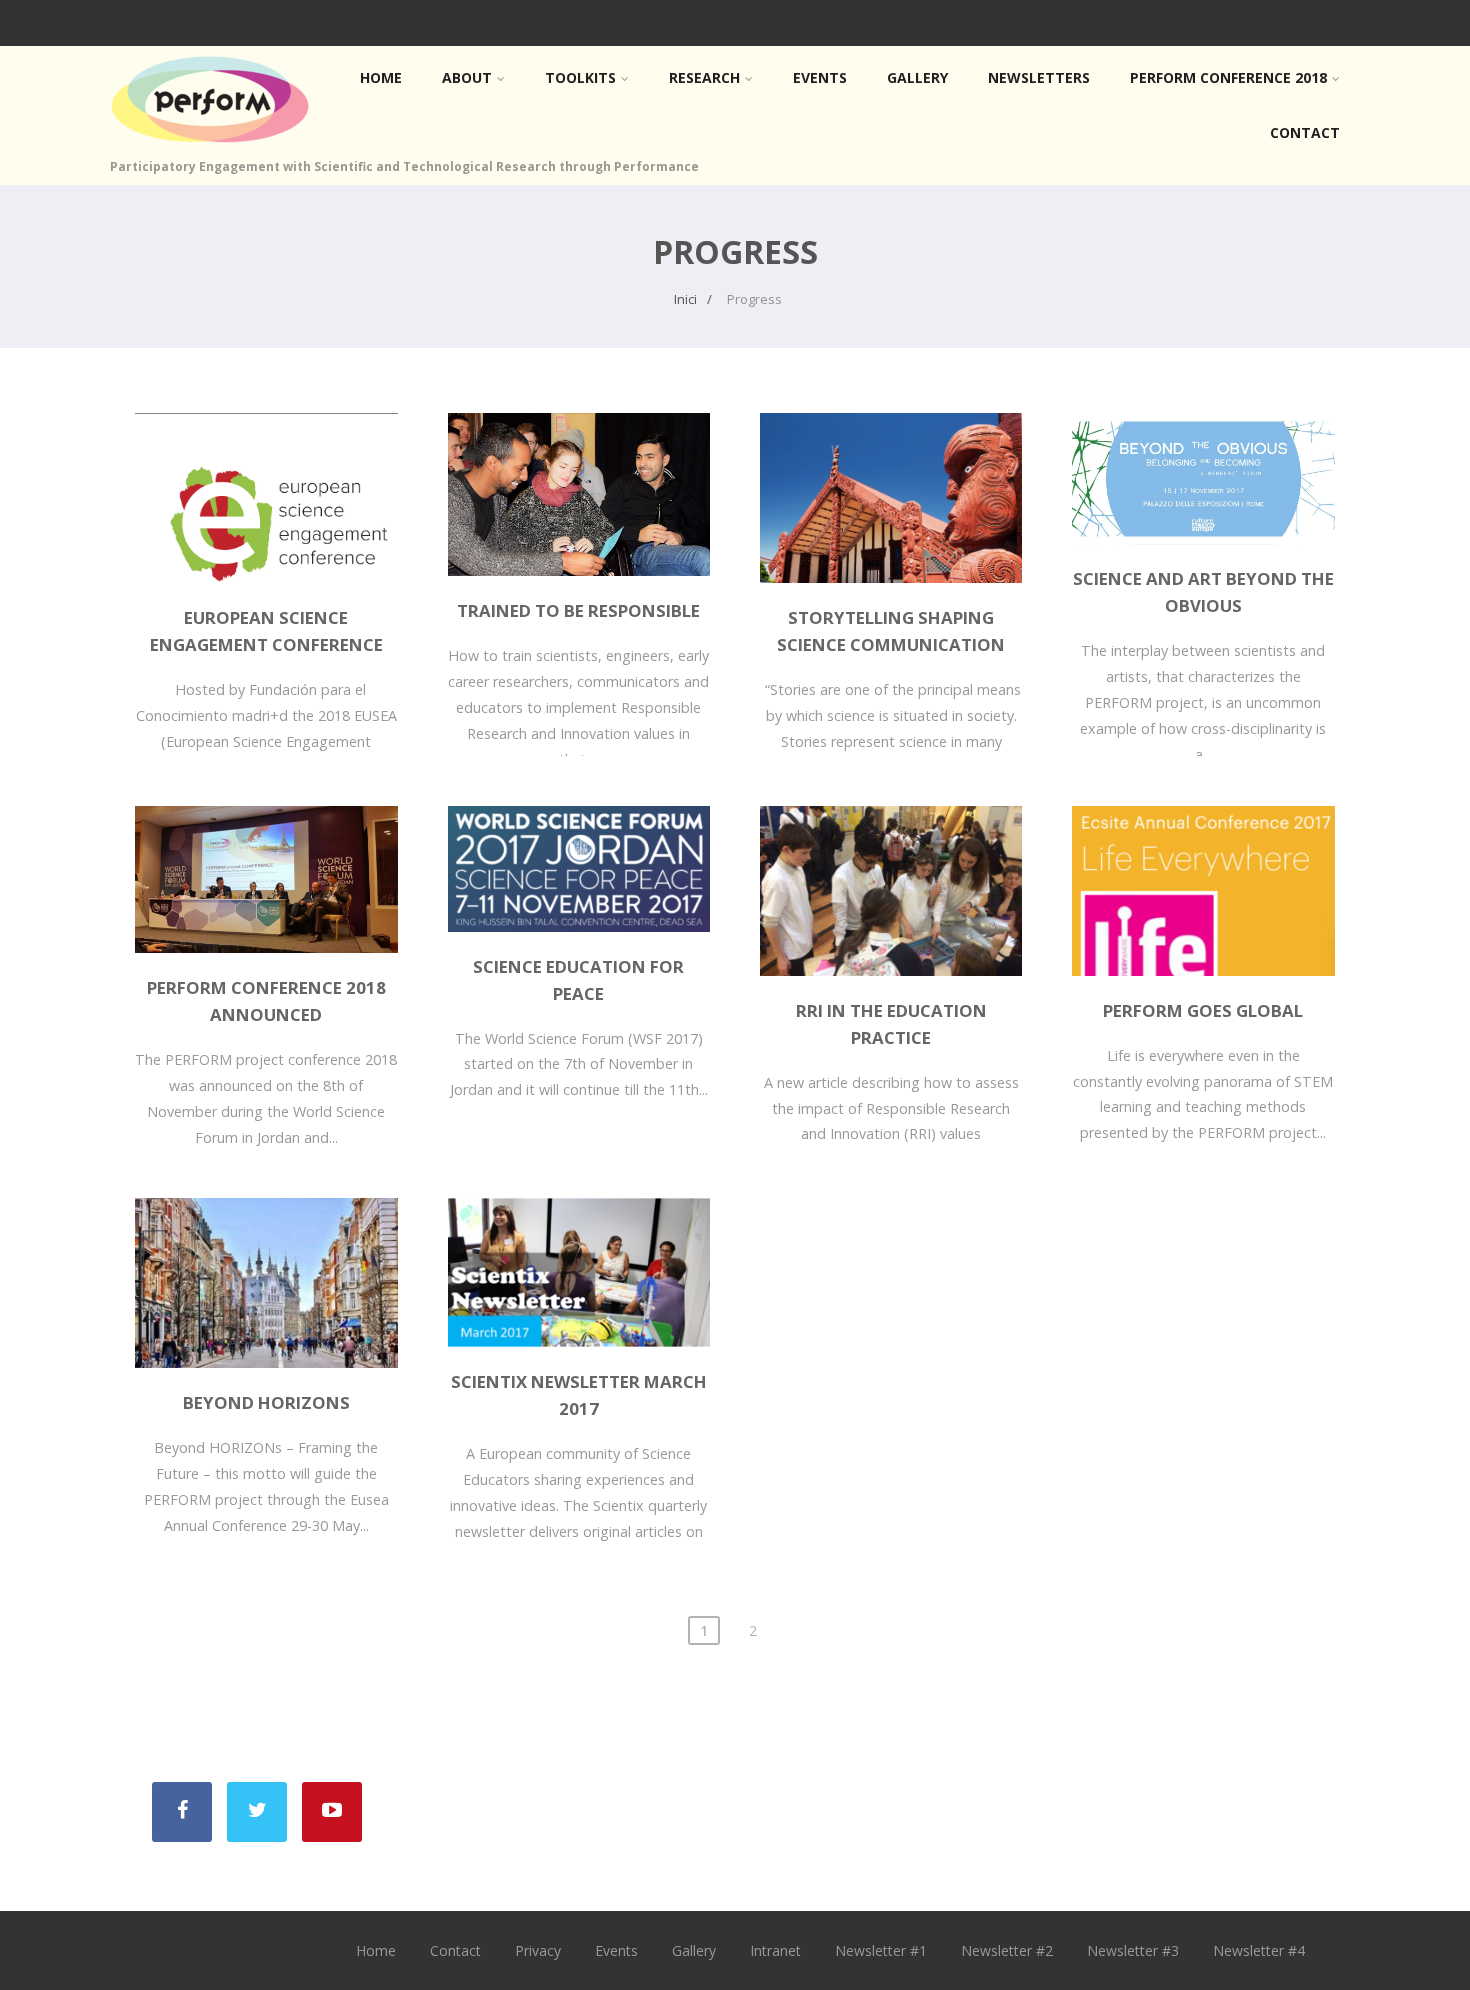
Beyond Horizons (266, 1402)
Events (820, 77)
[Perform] (210, 147)
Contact (1305, 132)
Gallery (917, 77)
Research (704, 77)
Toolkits (580, 77)
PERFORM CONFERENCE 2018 (1228, 77)
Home (381, 77)
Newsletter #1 (881, 1950)
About (467, 77)
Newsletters (1039, 77)
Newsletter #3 (1133, 1950)
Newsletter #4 (1259, 1950)
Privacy (538, 1950)
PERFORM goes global (1203, 1010)
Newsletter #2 (1007, 1950)
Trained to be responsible (578, 610)
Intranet (775, 1950)
